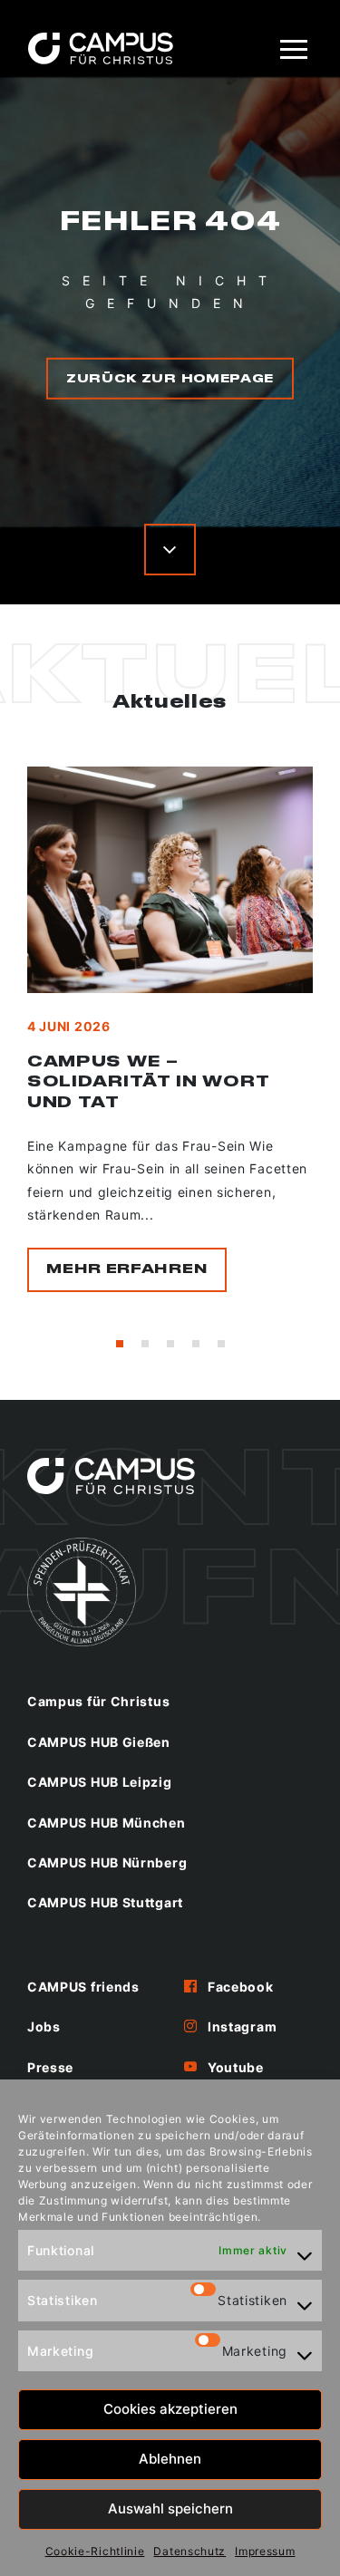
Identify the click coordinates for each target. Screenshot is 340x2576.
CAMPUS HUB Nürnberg (107, 1862)
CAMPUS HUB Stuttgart (105, 1902)
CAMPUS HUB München (107, 1823)
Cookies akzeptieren (170, 2409)
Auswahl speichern (170, 2508)
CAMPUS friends (83, 1987)
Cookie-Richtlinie (95, 2551)
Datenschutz (189, 2551)
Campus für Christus (98, 1701)
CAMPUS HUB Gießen (99, 1742)
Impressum (265, 2551)
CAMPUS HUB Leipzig (100, 1782)
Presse (50, 2067)
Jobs (44, 2026)
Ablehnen (170, 2459)
